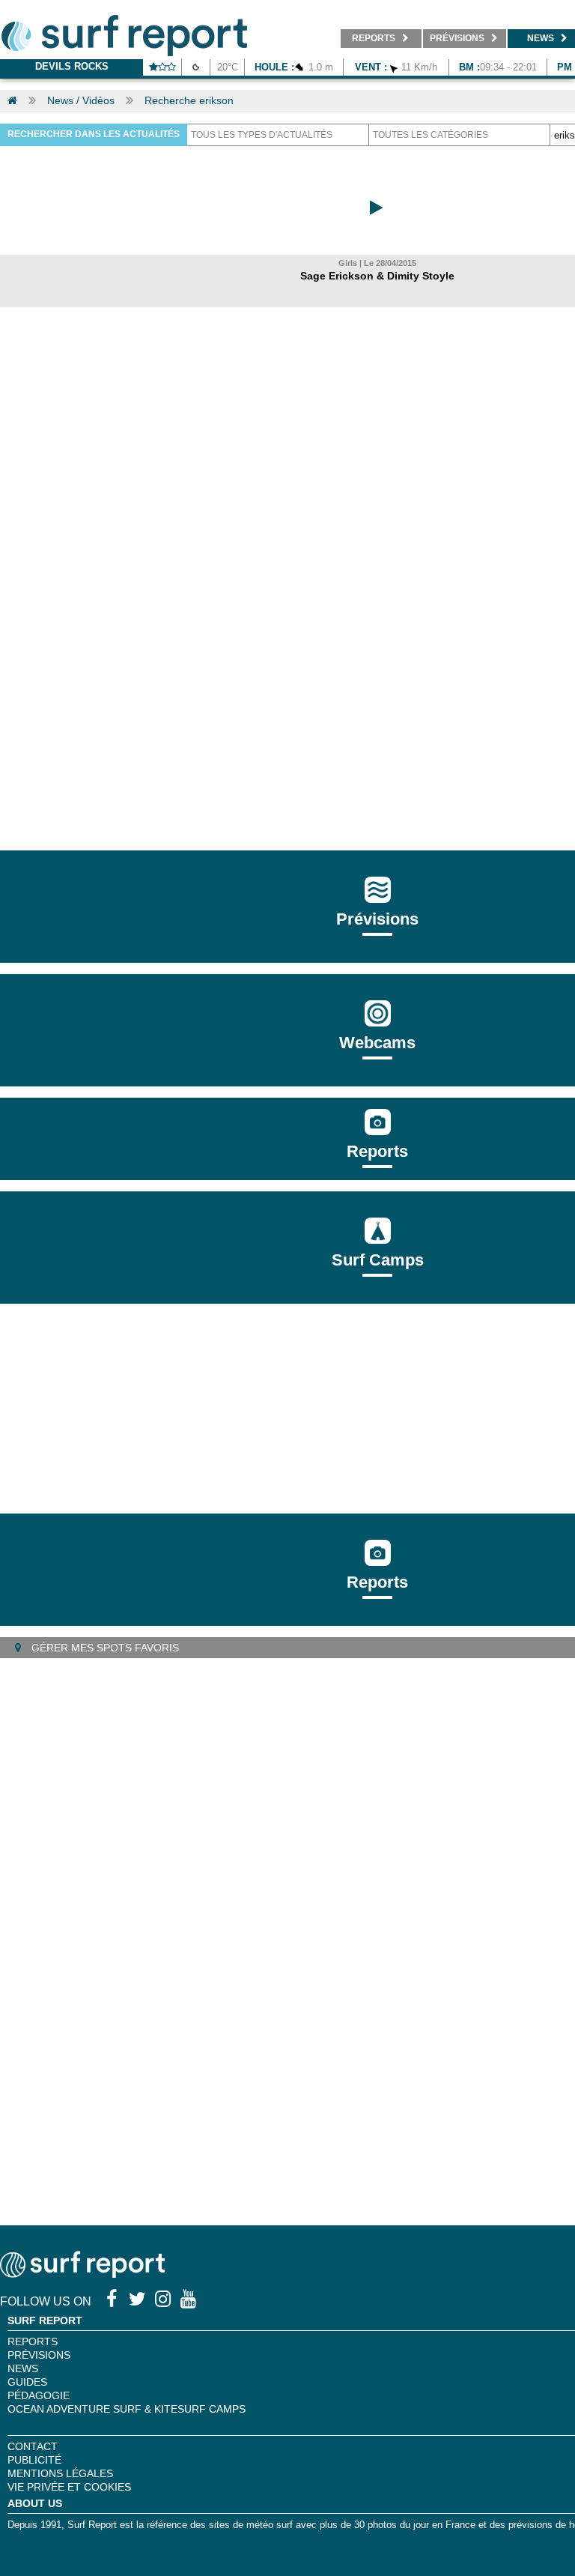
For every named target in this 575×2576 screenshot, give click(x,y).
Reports (377, 1151)
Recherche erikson (189, 100)
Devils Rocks (72, 66)
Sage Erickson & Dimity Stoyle (377, 276)
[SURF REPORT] (82, 2274)
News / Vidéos (81, 100)
